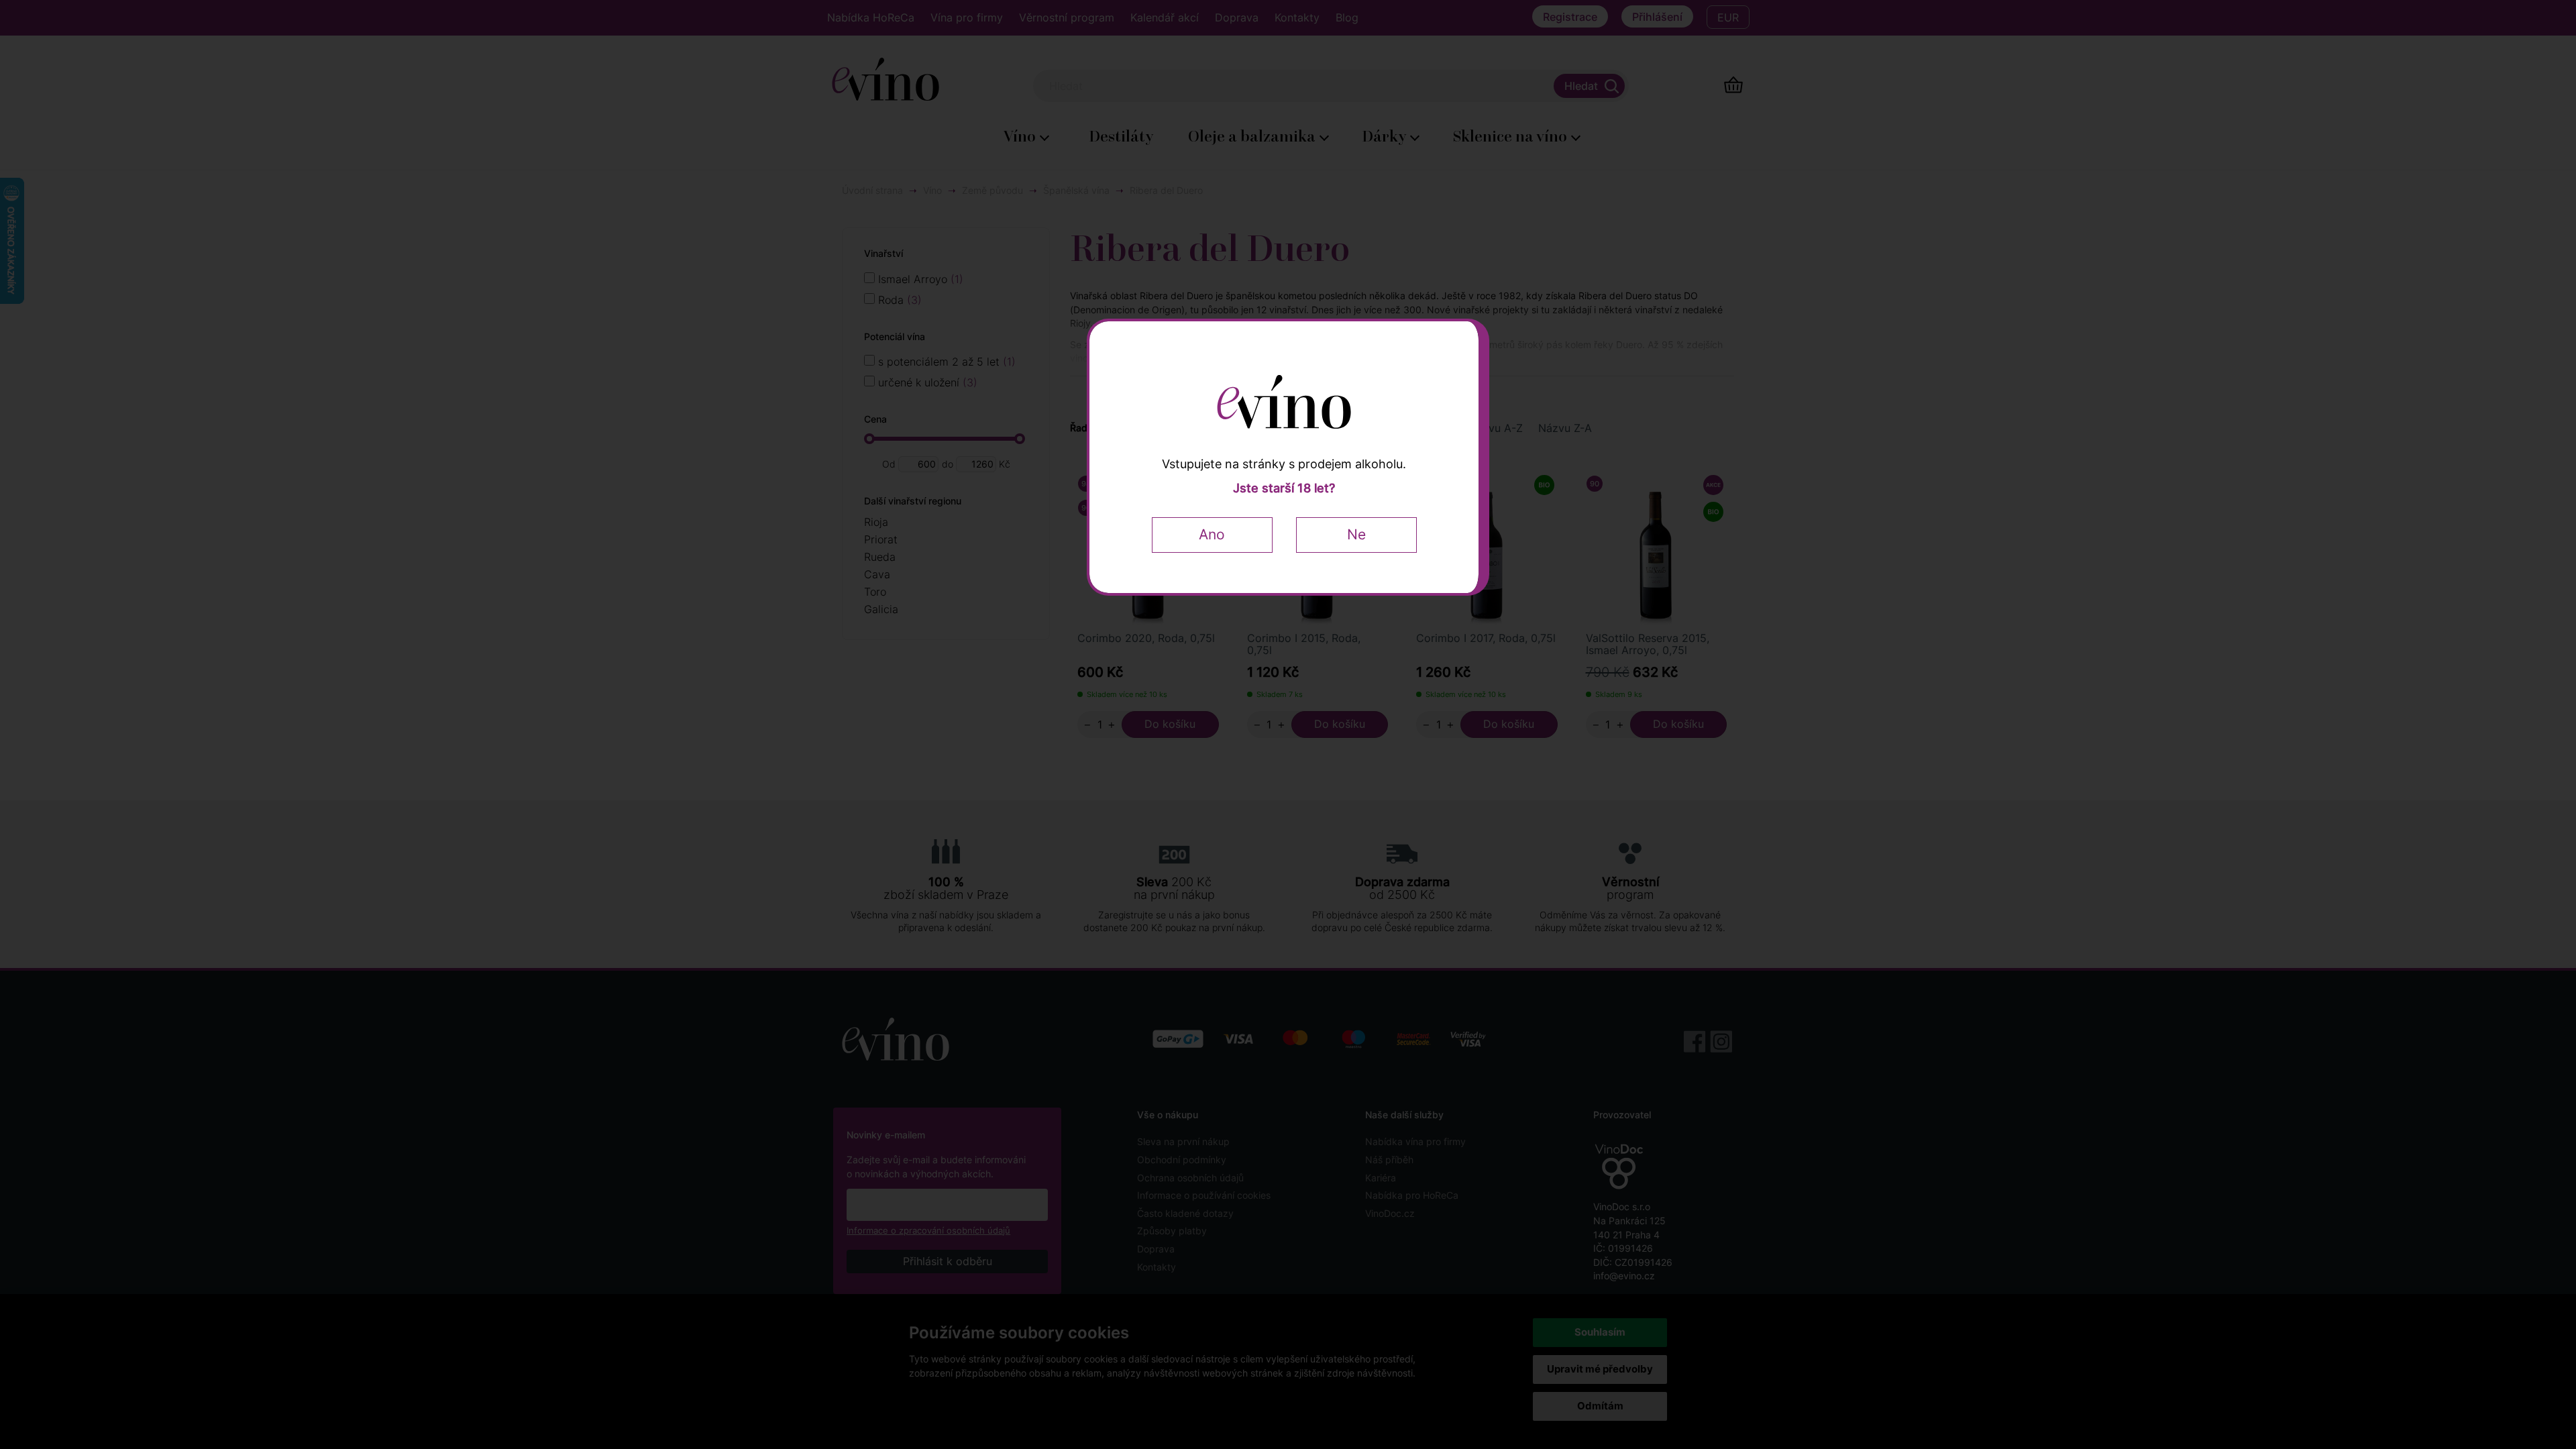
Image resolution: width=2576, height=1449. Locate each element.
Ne (1356, 534)
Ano (1212, 534)
